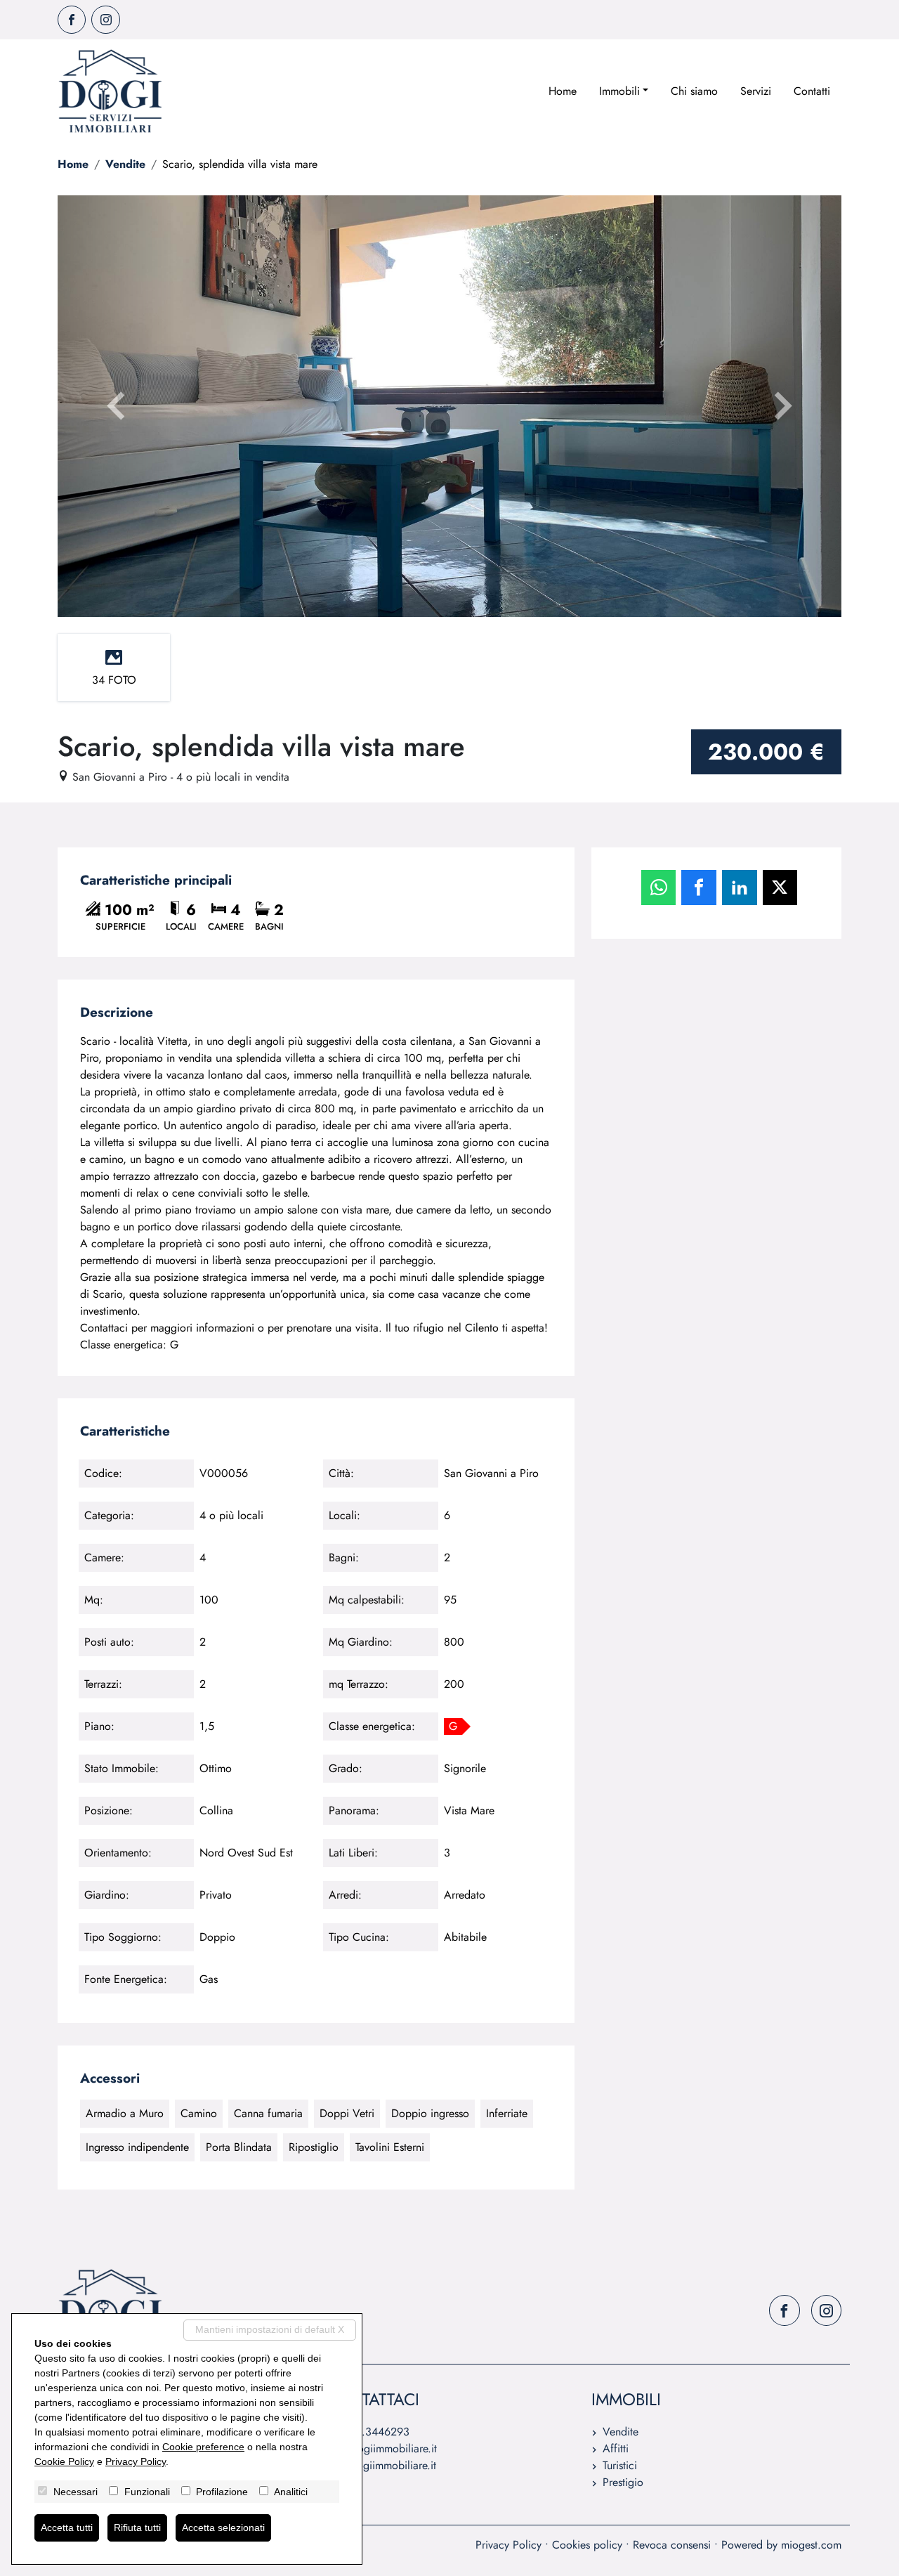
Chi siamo (694, 91)
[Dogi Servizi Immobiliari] (110, 91)
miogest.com (811, 2545)
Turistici (620, 2465)
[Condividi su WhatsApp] (659, 887)
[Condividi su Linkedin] (740, 887)
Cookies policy (587, 2545)
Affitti (616, 2448)
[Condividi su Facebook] (699, 887)
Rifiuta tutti (137, 2528)
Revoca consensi (672, 2545)
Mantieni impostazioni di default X (270, 2329)
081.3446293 (376, 2432)
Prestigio (623, 2482)
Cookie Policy (64, 2461)
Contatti (812, 91)
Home (563, 91)
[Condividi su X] (780, 887)
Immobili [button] (619, 91)
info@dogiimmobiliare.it (381, 2448)
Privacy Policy (508, 2545)
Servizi (756, 91)
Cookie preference (203, 2447)
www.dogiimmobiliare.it (380, 2465)
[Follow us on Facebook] (72, 20)
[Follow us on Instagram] (105, 20)
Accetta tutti (67, 2528)
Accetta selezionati (223, 2528)
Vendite (125, 164)
